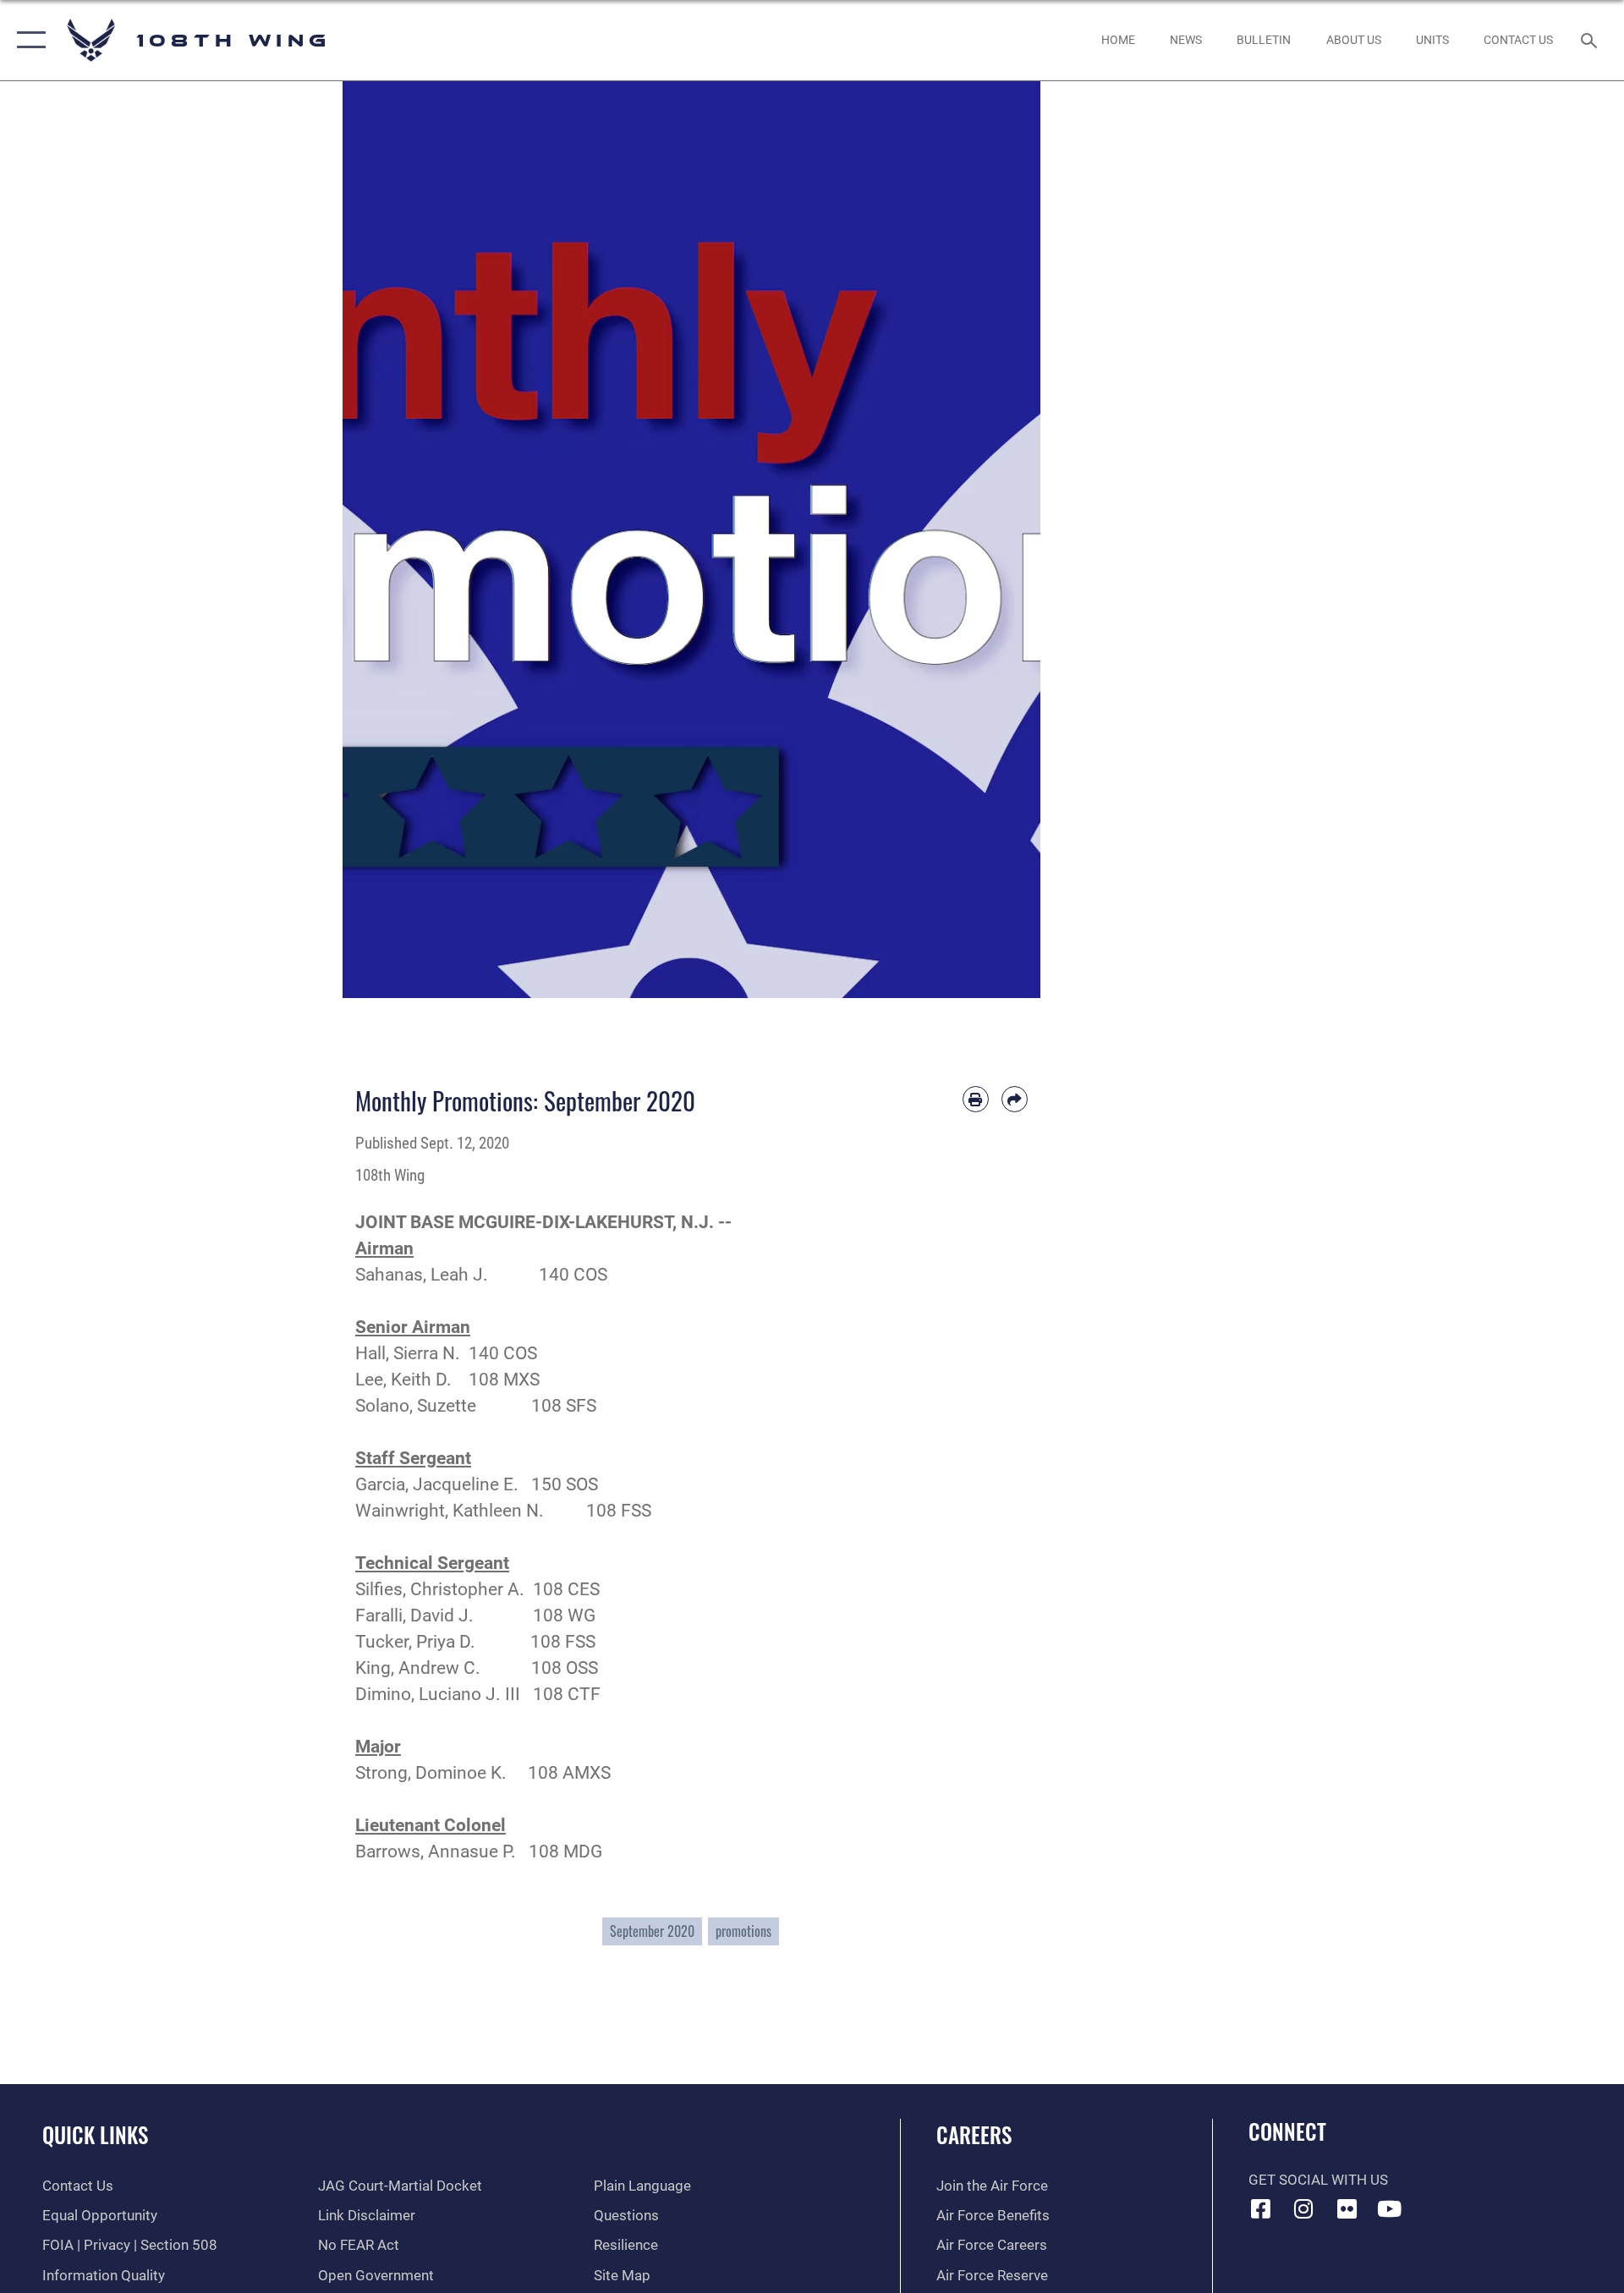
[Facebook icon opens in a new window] (1261, 2208)
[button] (27, 40)
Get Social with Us (1318, 2180)
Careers (974, 2134)
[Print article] (976, 1099)
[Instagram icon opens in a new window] (1303, 2208)
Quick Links (95, 2134)
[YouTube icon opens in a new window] (1390, 2208)
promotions (743, 1931)
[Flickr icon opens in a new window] (1347, 2208)
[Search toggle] (1591, 40)
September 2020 (652, 1931)
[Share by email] (1015, 1099)
